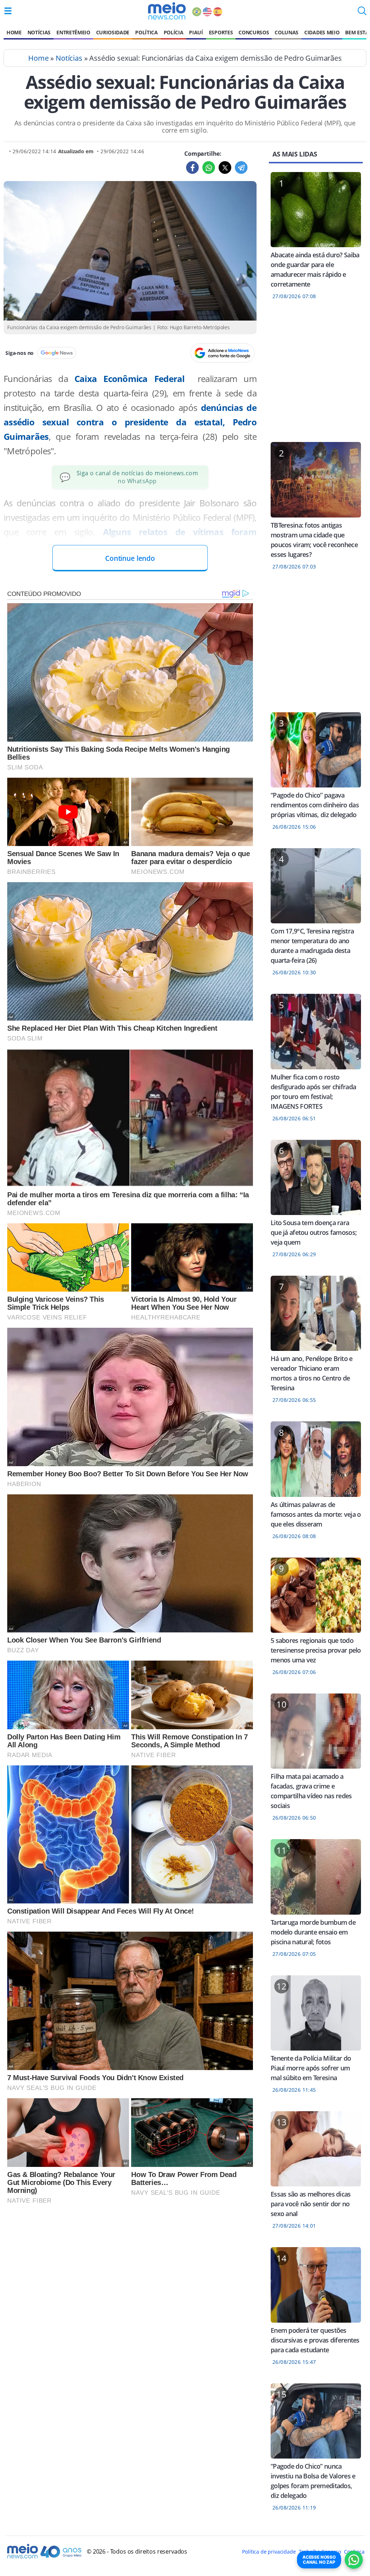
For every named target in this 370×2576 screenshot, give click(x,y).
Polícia (174, 32)
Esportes (221, 32)
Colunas (287, 32)
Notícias (39, 32)
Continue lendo (130, 558)
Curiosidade (113, 32)
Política (146, 32)
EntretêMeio (73, 32)
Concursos (254, 32)
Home (14, 32)
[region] (316, 375)
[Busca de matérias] (362, 13)
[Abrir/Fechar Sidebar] (8, 11)
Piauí (196, 32)
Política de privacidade (269, 2552)
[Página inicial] (167, 11)
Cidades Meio (322, 32)
